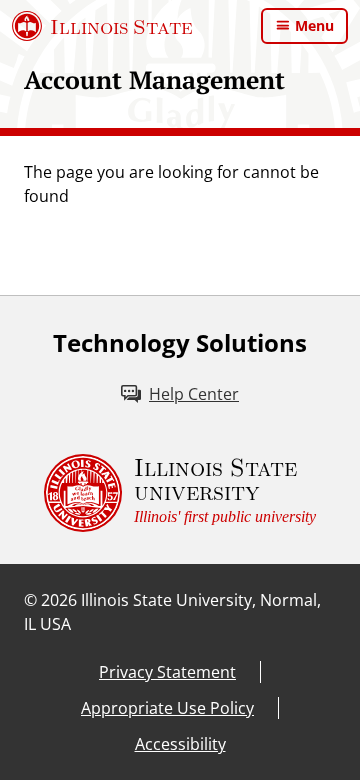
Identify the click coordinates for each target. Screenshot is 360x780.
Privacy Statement (167, 672)
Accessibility (180, 744)
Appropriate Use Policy (167, 708)
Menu (314, 25)
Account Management (154, 79)
